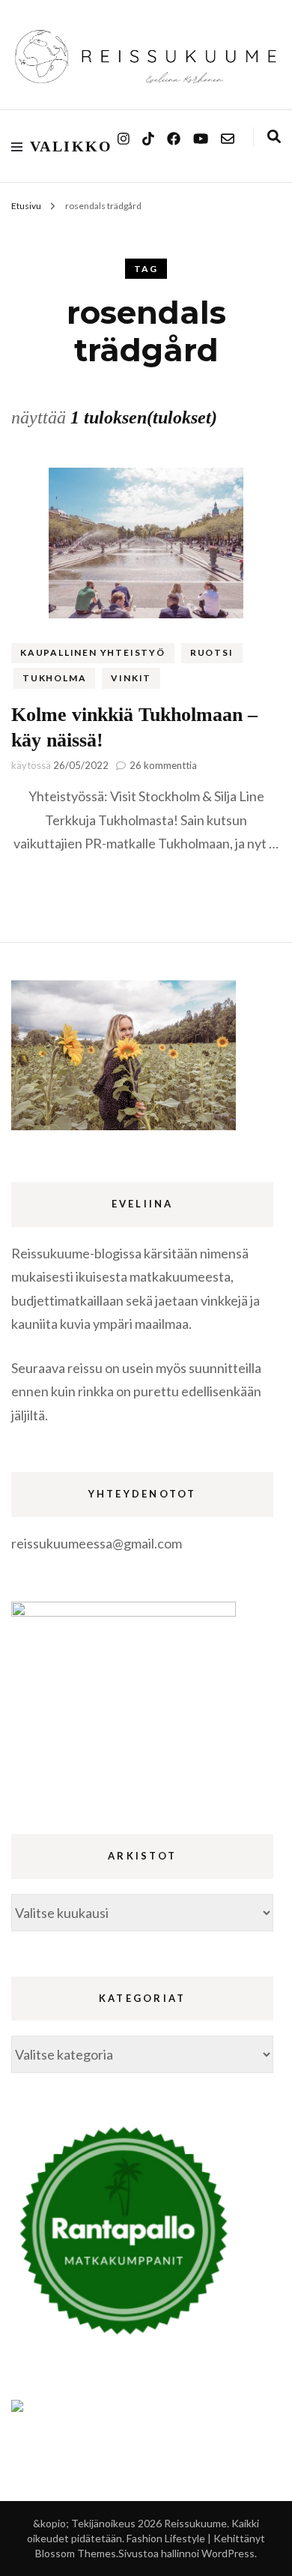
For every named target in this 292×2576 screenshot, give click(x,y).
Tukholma (54, 678)
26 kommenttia (163, 765)
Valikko (72, 146)
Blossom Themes (76, 2553)
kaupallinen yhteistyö (93, 652)
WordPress (228, 2553)
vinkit (131, 678)
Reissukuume (195, 2523)
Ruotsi (212, 652)
